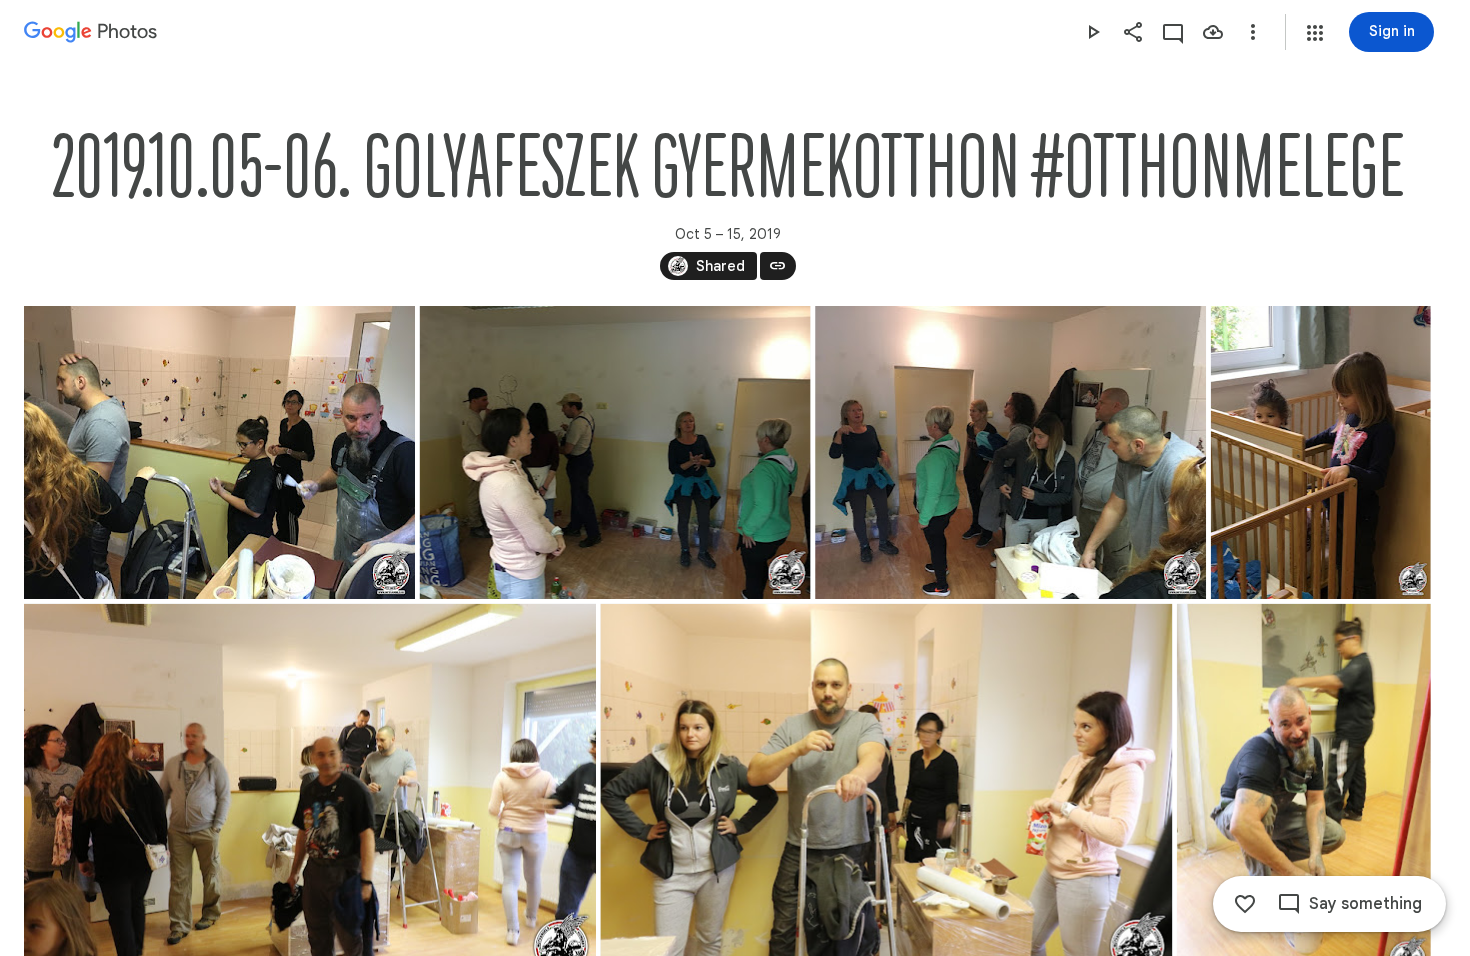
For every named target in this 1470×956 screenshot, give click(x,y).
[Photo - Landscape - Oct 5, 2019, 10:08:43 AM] (1010, 452)
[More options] (1253, 32)
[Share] (1133, 32)
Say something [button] (1365, 904)
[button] (1315, 33)
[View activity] (1173, 32)
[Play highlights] (1093, 32)
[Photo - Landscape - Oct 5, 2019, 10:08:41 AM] (615, 452)
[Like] (1245, 904)
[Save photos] (1213, 32)
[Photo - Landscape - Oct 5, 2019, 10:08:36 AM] (219, 452)
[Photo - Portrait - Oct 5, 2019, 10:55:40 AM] (1321, 452)
